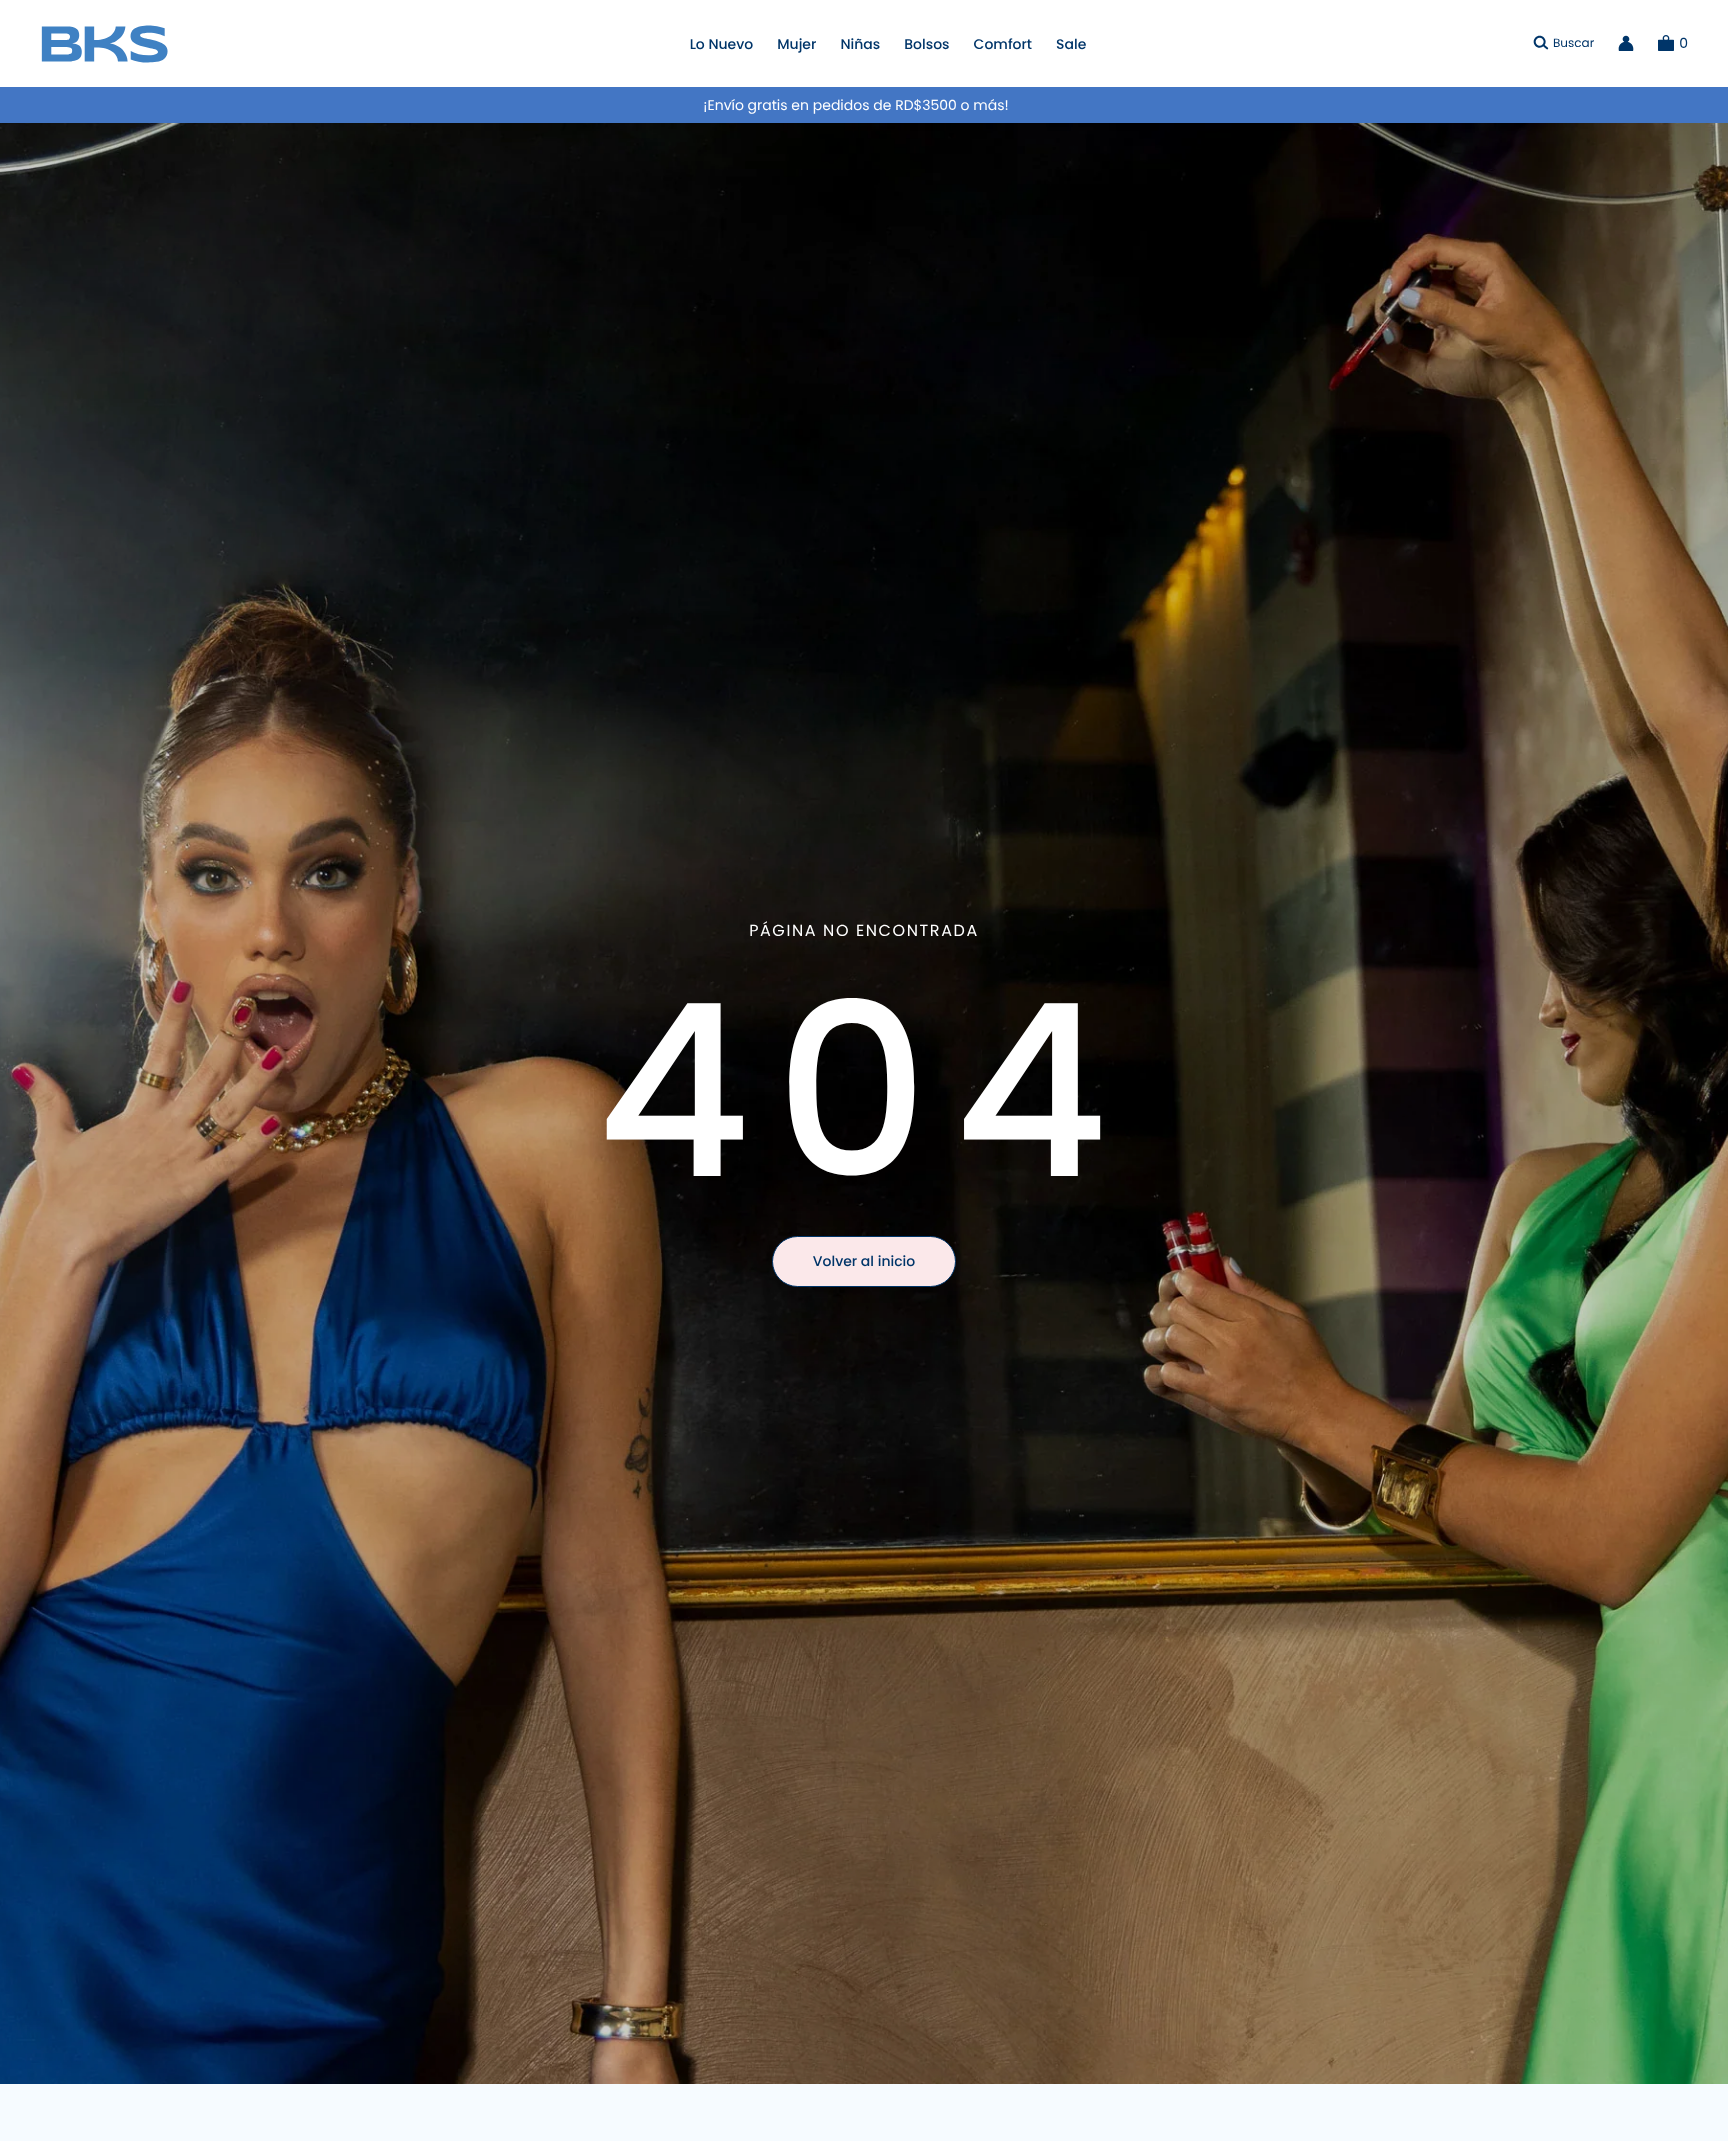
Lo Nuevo (722, 44)
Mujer (796, 44)
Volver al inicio (864, 1261)
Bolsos (926, 44)
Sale (1071, 44)
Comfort (1003, 44)
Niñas (860, 44)
